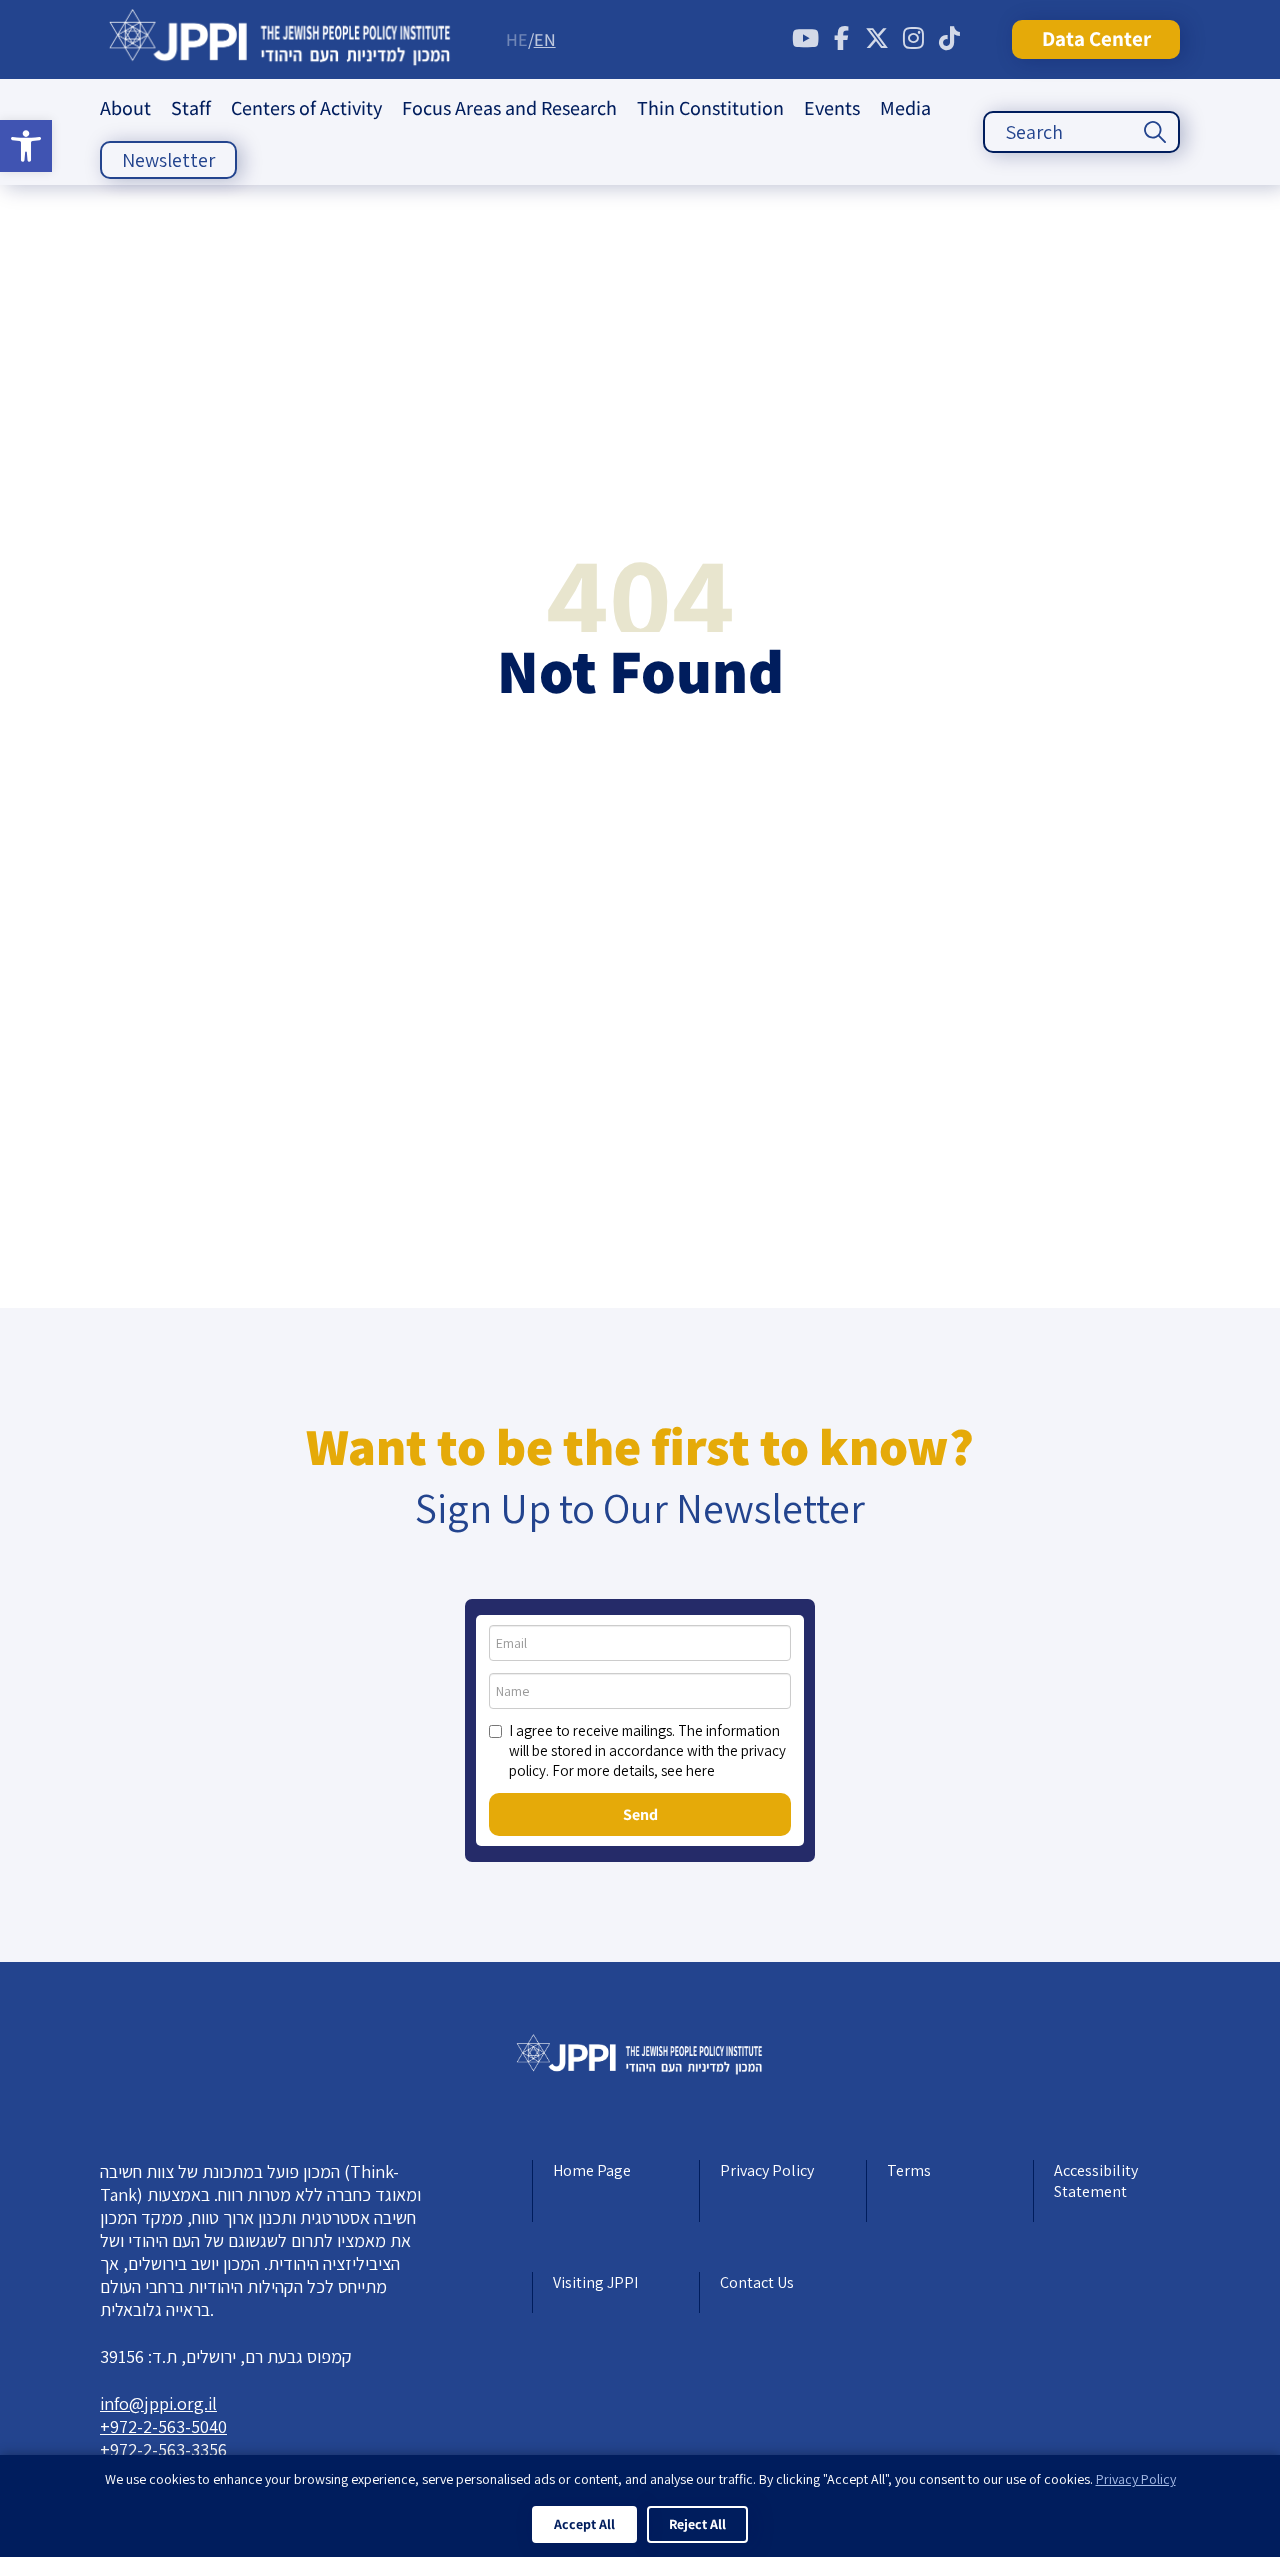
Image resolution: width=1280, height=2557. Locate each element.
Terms (909, 2170)
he (517, 39)
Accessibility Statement (1096, 2181)
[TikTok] (949, 39)
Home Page (592, 2170)
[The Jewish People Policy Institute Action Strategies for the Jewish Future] (280, 39)
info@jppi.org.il (158, 2403)
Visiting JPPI (595, 2282)
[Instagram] (913, 39)
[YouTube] (805, 39)
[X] (877, 39)
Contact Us (757, 2282)
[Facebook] (841, 39)
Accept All (584, 2524)
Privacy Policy (767, 2170)
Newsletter (168, 160)
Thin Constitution (710, 108)
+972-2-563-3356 (163, 2449)
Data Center (1096, 38)
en (545, 39)
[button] (26, 146)
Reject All (697, 2524)
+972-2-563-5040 (163, 2426)
